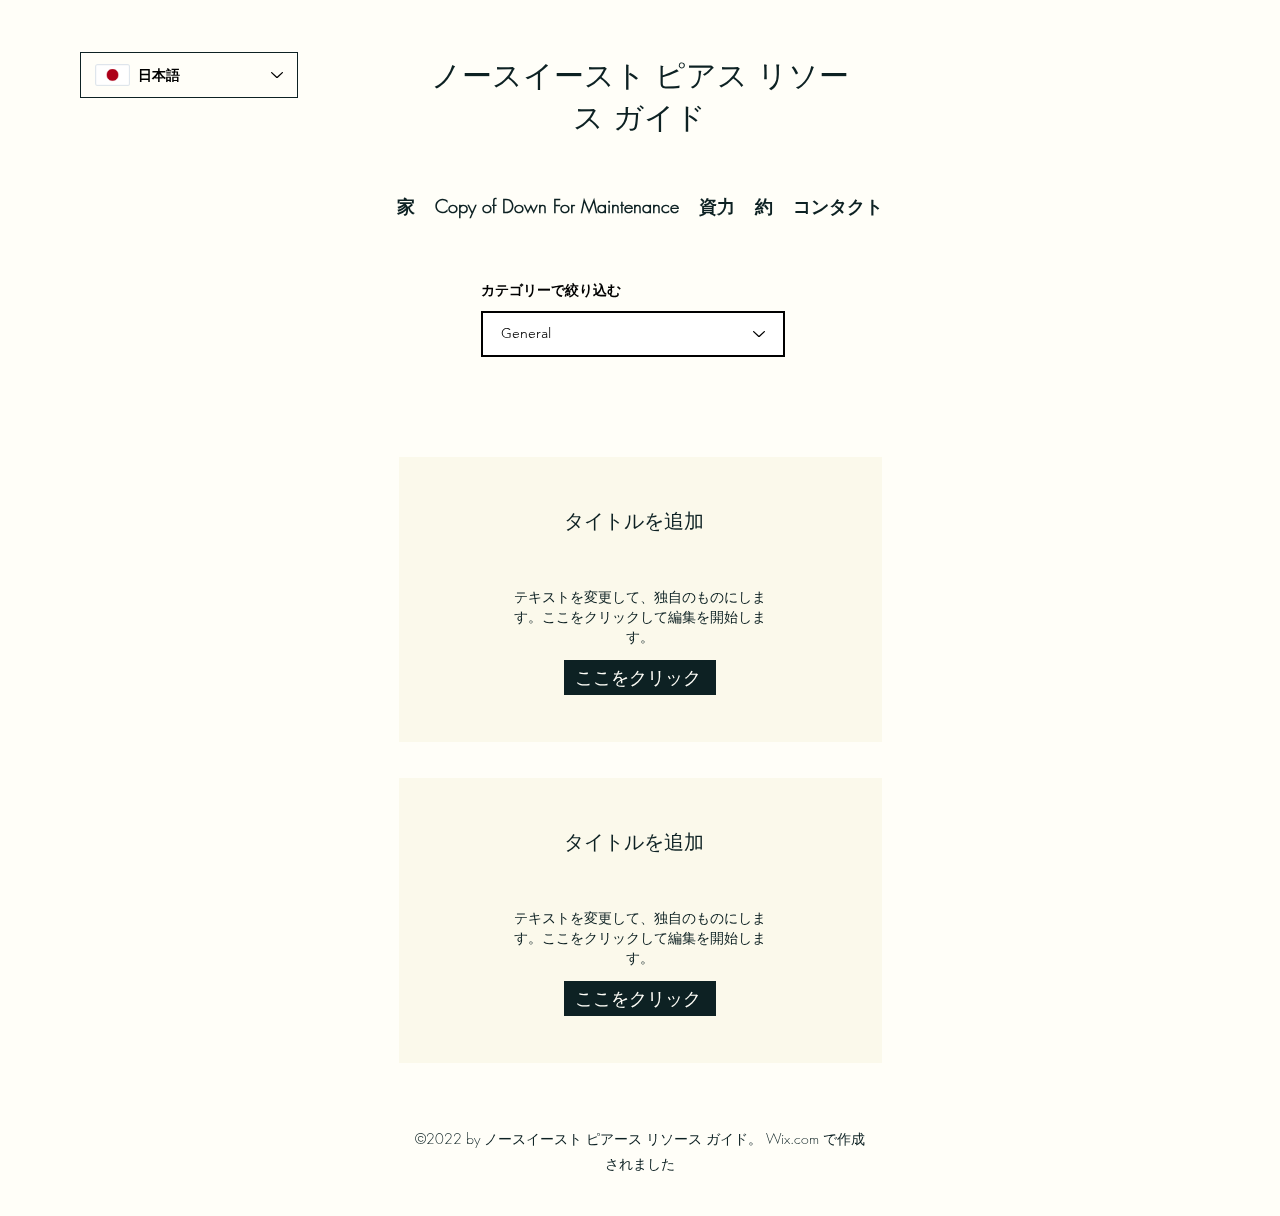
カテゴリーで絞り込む (551, 290)
